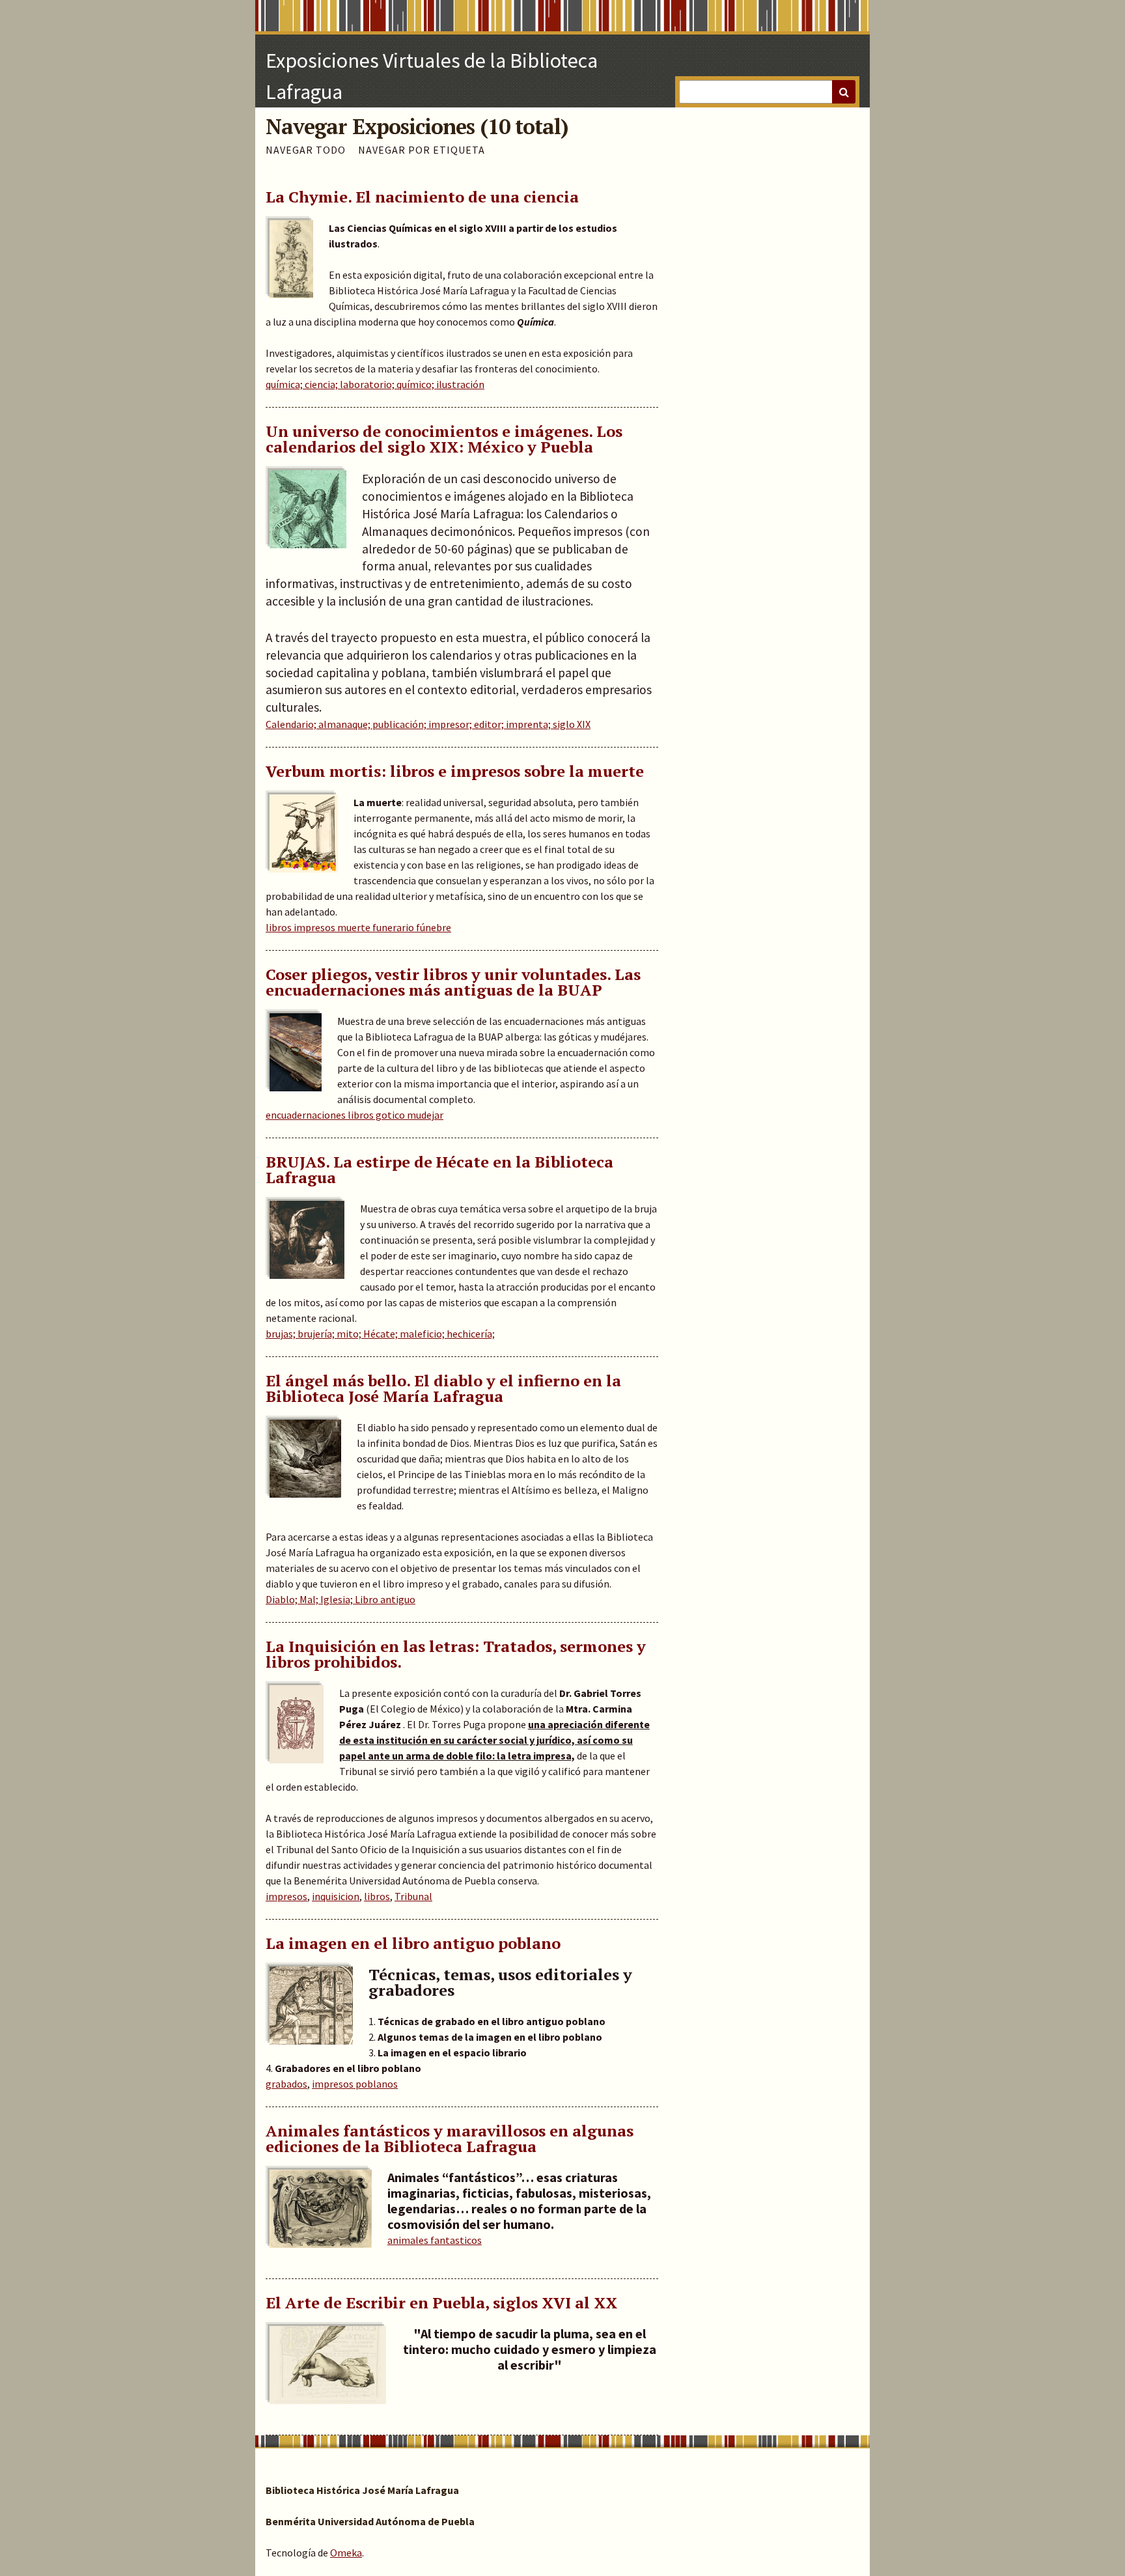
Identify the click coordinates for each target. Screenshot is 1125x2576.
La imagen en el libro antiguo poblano (413, 1943)
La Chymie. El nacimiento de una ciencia (422, 197)
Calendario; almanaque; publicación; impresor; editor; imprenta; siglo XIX (428, 724)
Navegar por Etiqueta (422, 150)
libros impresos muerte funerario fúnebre (358, 927)
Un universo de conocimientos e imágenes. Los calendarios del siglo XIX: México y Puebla (444, 439)
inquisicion (336, 1896)
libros (377, 1896)
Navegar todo (306, 150)
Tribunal (413, 1896)
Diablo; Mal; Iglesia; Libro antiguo (340, 1599)
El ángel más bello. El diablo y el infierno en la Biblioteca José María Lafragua (443, 1388)
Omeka (346, 2553)
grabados (286, 2084)
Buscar (844, 92)
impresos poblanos (355, 2084)
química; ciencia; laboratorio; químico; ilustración (375, 384)
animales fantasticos (435, 2240)
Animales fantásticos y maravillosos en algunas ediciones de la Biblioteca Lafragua (450, 2138)
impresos (286, 1896)
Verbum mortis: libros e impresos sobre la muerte (455, 771)
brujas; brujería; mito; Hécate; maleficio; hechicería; (380, 1334)
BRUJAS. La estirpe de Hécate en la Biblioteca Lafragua (439, 1169)
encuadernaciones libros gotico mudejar (354, 1115)
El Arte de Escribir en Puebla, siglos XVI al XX (441, 2303)
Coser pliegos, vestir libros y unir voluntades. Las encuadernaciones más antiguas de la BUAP (453, 982)
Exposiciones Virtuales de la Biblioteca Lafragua (432, 76)
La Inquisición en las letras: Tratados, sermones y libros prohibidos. (456, 1654)
